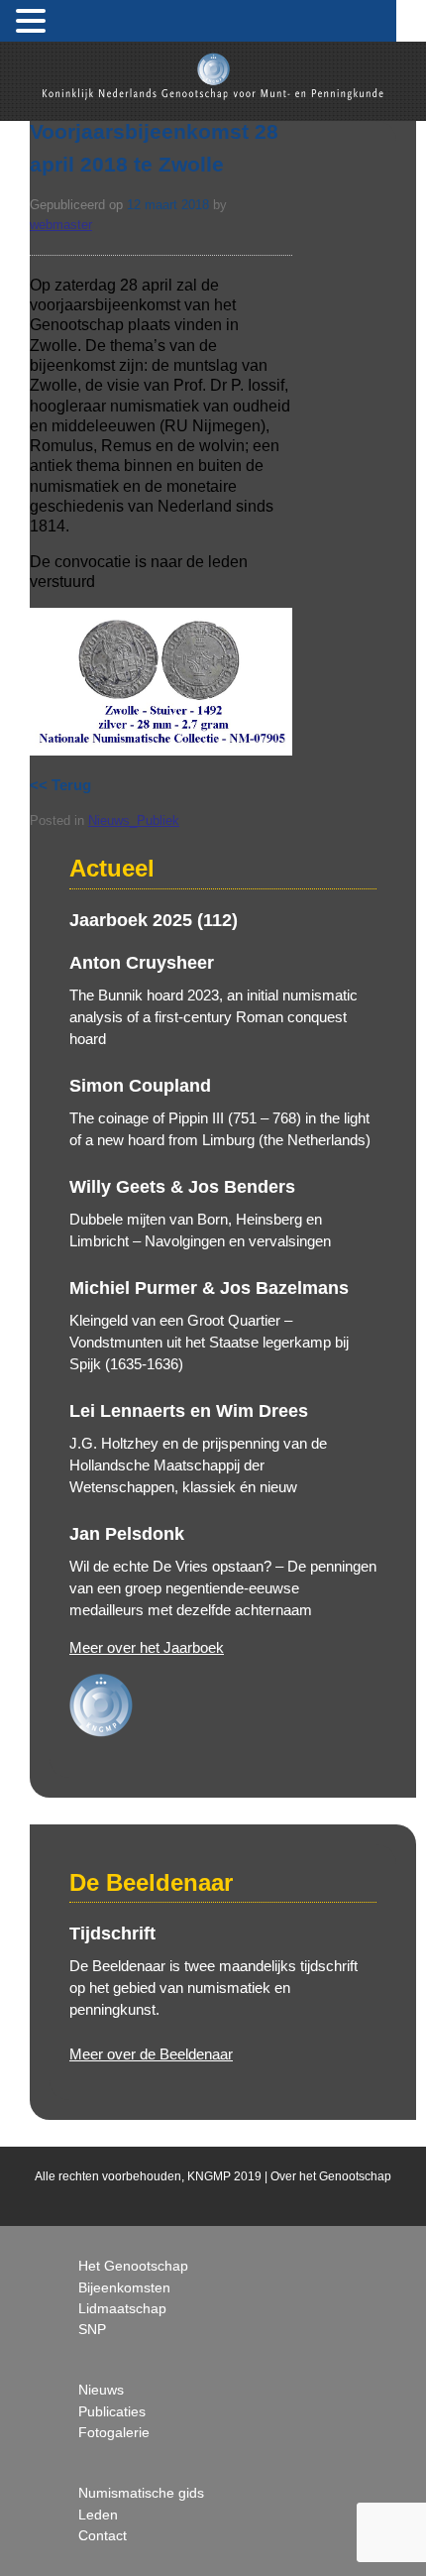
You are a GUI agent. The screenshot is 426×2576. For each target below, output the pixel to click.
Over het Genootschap (331, 2176)
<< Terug (60, 785)
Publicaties (112, 2411)
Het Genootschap (133, 2266)
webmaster (61, 225)
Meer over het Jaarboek (147, 1647)
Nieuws (101, 2390)
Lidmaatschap (122, 2308)
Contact (103, 2535)
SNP (92, 2329)
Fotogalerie (114, 2432)
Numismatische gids (141, 2493)
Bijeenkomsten (124, 2287)
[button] (34, 22)
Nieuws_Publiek (134, 820)
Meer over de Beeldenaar (151, 2054)
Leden (98, 2515)
